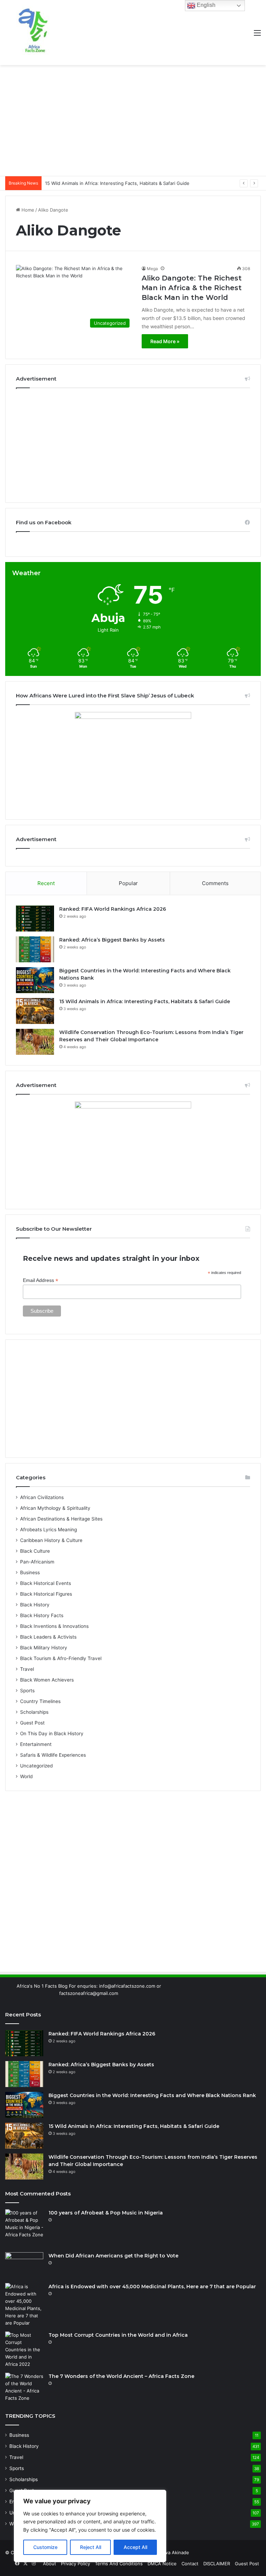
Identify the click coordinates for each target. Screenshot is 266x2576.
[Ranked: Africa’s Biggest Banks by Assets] (35, 949)
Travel (27, 1669)
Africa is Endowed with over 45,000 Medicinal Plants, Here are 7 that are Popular (152, 2287)
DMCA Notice (162, 2564)
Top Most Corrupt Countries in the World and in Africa (118, 2335)
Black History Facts (42, 1615)
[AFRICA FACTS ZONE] (33, 33)
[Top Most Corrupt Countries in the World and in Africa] (24, 2350)
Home (27, 210)
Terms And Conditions (119, 2564)
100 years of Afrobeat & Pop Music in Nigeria (106, 2213)
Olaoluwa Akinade (170, 2552)
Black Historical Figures (46, 1594)
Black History (35, 1605)
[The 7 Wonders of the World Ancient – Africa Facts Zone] (24, 2387)
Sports (27, 1691)
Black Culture (35, 1551)
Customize (45, 2547)
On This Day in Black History (52, 1733)
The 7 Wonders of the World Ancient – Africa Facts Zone (121, 2376)
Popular (128, 883)
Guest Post (32, 1723)
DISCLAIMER (217, 2564)
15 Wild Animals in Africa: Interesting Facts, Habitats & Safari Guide (145, 1001)
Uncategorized (36, 1766)
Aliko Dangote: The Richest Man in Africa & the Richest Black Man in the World (192, 288)
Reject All (91, 2547)
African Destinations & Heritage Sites (61, 1519)
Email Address (41, 1280)
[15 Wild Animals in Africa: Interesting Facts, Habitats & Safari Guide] (35, 1011)
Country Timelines (40, 1701)
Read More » (165, 341)
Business (30, 1572)
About (50, 2564)
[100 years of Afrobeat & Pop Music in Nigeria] (24, 2228)
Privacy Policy (76, 2564)
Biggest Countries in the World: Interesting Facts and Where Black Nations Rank (152, 2095)
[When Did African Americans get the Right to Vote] (24, 2265)
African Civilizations (42, 1497)
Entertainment (36, 1744)
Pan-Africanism (37, 1562)
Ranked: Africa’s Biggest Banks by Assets (112, 940)
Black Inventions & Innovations (54, 1626)
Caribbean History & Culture (51, 1540)
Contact (190, 2564)
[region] (90, 2526)
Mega (152, 269)
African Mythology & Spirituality (55, 1508)
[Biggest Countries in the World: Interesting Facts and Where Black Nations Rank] (35, 980)
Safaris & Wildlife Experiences (53, 1755)
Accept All (135, 2547)
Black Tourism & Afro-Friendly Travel (61, 1658)
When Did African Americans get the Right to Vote (113, 2256)
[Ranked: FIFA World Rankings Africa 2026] (35, 919)
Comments (215, 883)
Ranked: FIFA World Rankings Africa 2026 (113, 909)
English (205, 5)
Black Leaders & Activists (48, 1637)
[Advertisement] (133, 121)
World (26, 1776)
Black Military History (44, 1648)
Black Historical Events (46, 1583)
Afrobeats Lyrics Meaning (48, 1530)
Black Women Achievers (47, 1680)
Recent (46, 883)
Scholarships (34, 1712)
